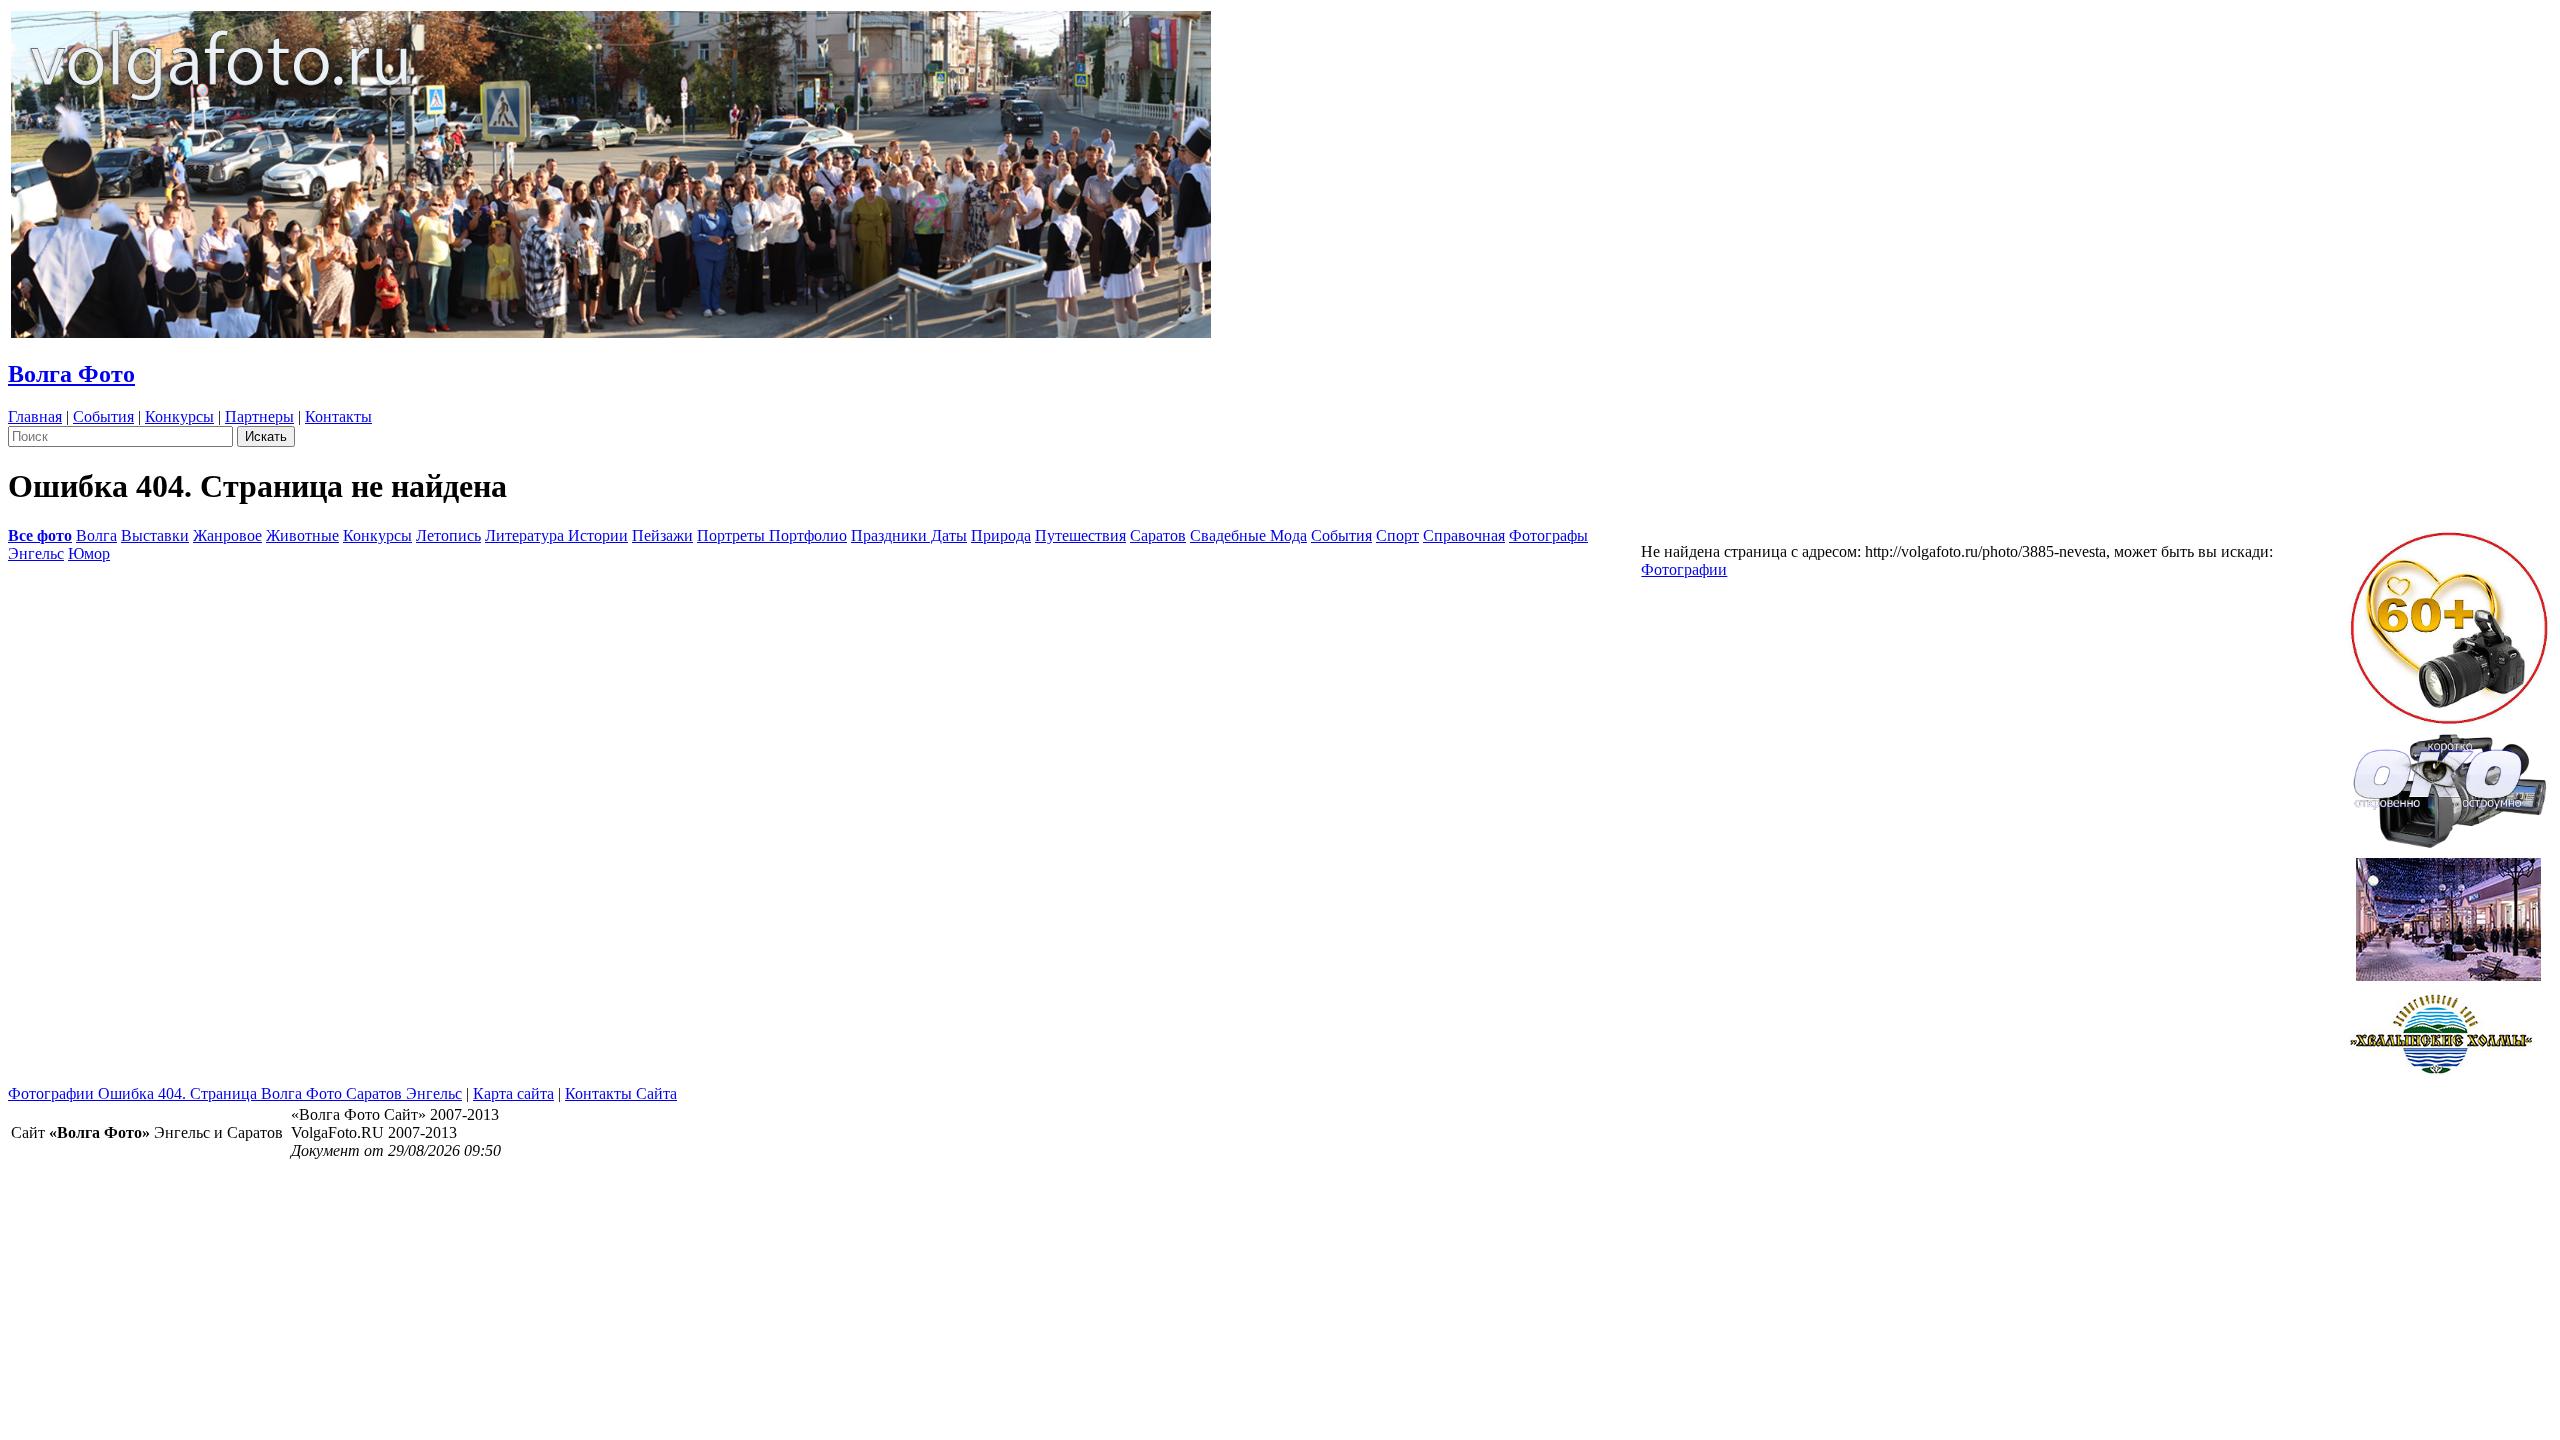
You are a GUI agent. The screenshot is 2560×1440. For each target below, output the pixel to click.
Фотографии (1684, 569)
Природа (1001, 535)
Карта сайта (513, 1093)
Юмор (89, 553)
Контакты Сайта (621, 1093)
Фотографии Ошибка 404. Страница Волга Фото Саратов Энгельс (235, 1093)
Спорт (1397, 535)
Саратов (1158, 535)
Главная (35, 416)
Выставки (155, 535)
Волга (96, 535)
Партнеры (259, 416)
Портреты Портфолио (772, 535)
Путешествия (1080, 535)
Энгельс (36, 553)
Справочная (1464, 535)
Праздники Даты (909, 535)
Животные (302, 535)
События (103, 416)
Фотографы (1548, 535)
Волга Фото (71, 374)
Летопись (448, 535)
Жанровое (227, 535)
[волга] (2449, 784)
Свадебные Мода (1248, 535)
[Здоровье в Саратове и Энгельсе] (2448, 913)
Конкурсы (179, 416)
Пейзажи (662, 535)
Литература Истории (556, 535)
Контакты (338, 416)
